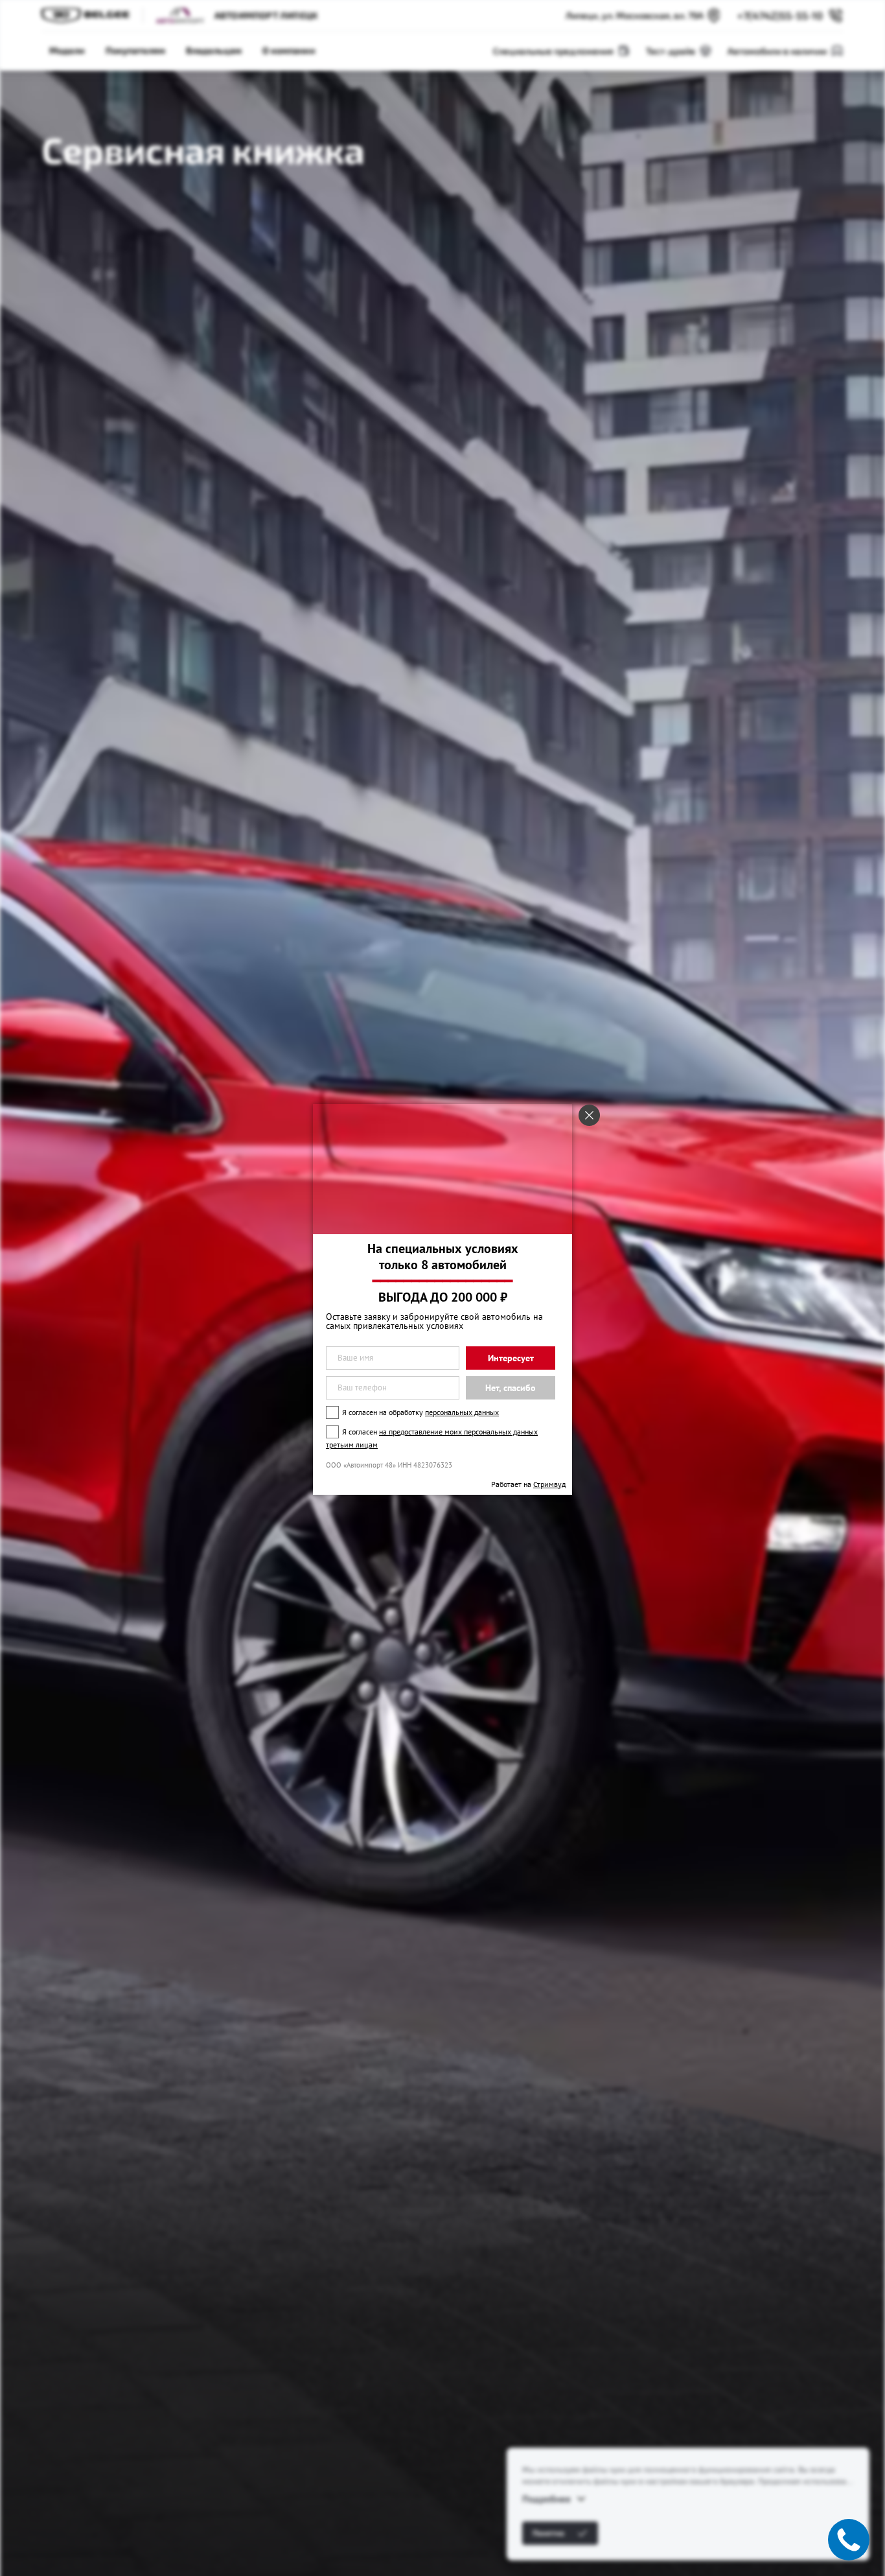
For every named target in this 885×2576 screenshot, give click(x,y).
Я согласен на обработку (420, 1412)
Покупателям (135, 50)
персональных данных (462, 1412)
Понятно (548, 2533)
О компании (289, 50)
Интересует (511, 1358)
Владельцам (214, 50)
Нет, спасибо (511, 1388)
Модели (67, 50)
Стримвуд (549, 1484)
